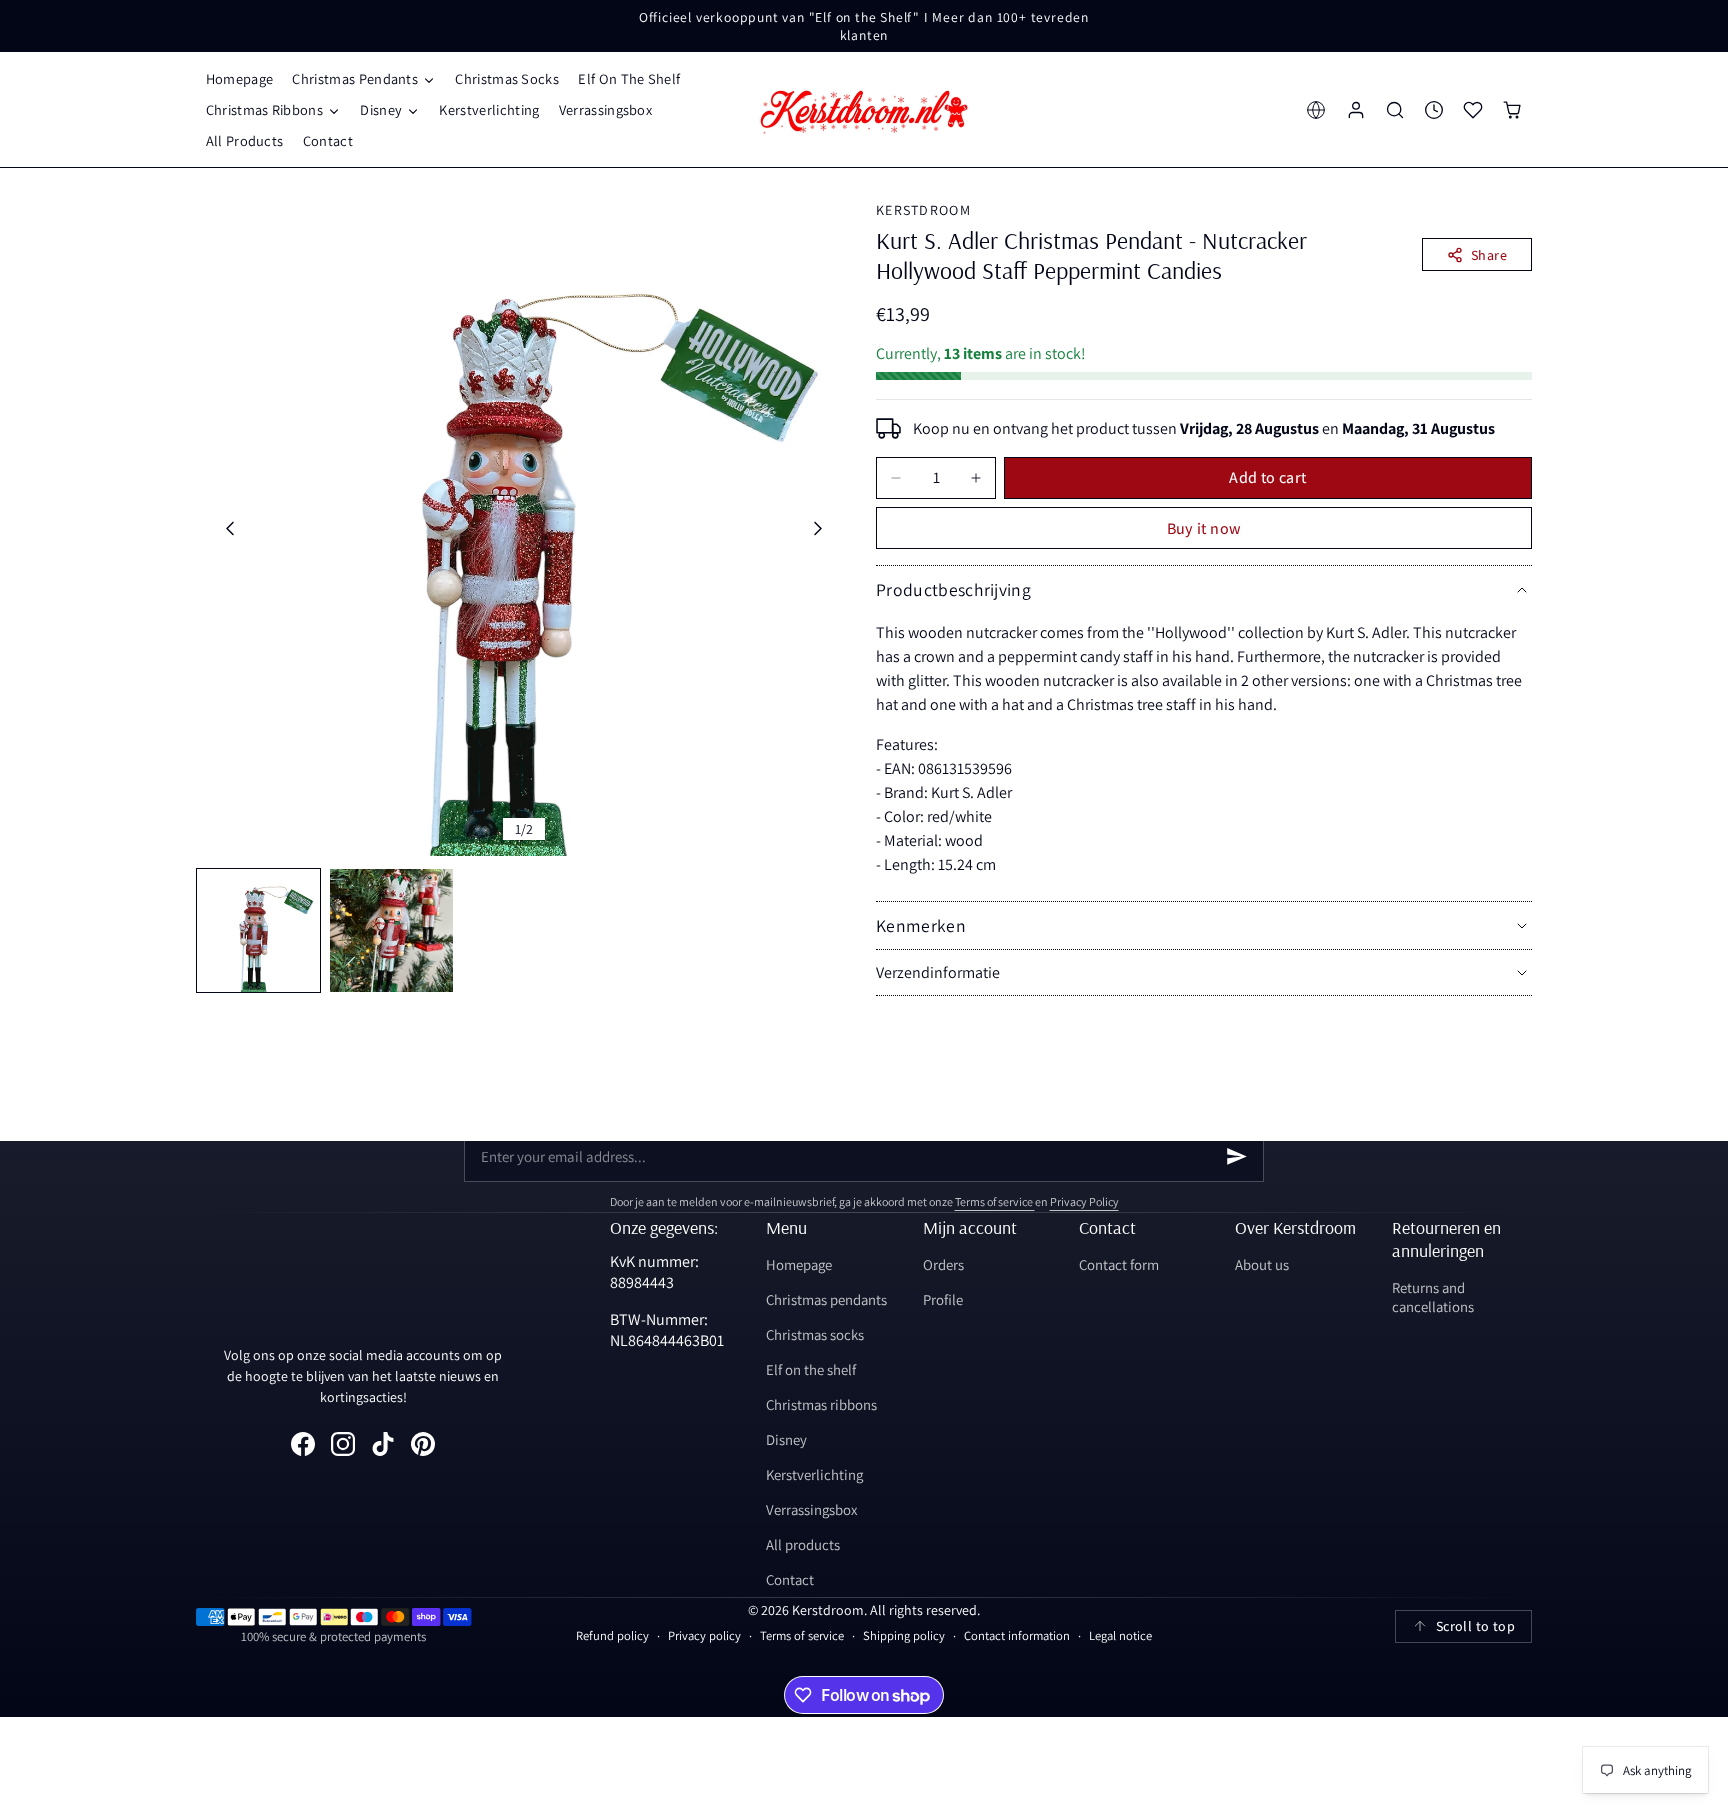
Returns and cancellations (1433, 1297)
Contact (790, 1579)
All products (803, 1544)
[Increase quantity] (976, 478)
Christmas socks (815, 1334)
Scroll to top (1475, 1626)
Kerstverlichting (814, 1474)
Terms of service (995, 1201)
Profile (943, 1299)
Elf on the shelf (811, 1369)
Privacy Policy (1084, 1201)
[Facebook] (303, 1444)
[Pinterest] (423, 1444)
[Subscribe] (1237, 1156)
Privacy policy (704, 1635)
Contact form (1119, 1264)
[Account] (1355, 109)
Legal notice (1120, 1635)
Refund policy (612, 1635)
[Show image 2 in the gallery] (391, 930)
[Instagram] (343, 1444)
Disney (786, 1439)
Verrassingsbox (811, 1509)
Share (1489, 255)
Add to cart (1267, 477)
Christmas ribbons (821, 1404)
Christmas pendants (826, 1299)
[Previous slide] (229, 528)
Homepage (799, 1264)
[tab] (258, 930)
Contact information (1017, 1635)
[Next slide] (818, 528)
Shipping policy (904, 1635)
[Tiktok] (383, 1444)
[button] (364, 78)
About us (1262, 1264)
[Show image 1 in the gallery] (258, 930)
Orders (943, 1264)
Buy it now (1204, 528)
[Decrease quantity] (896, 478)
